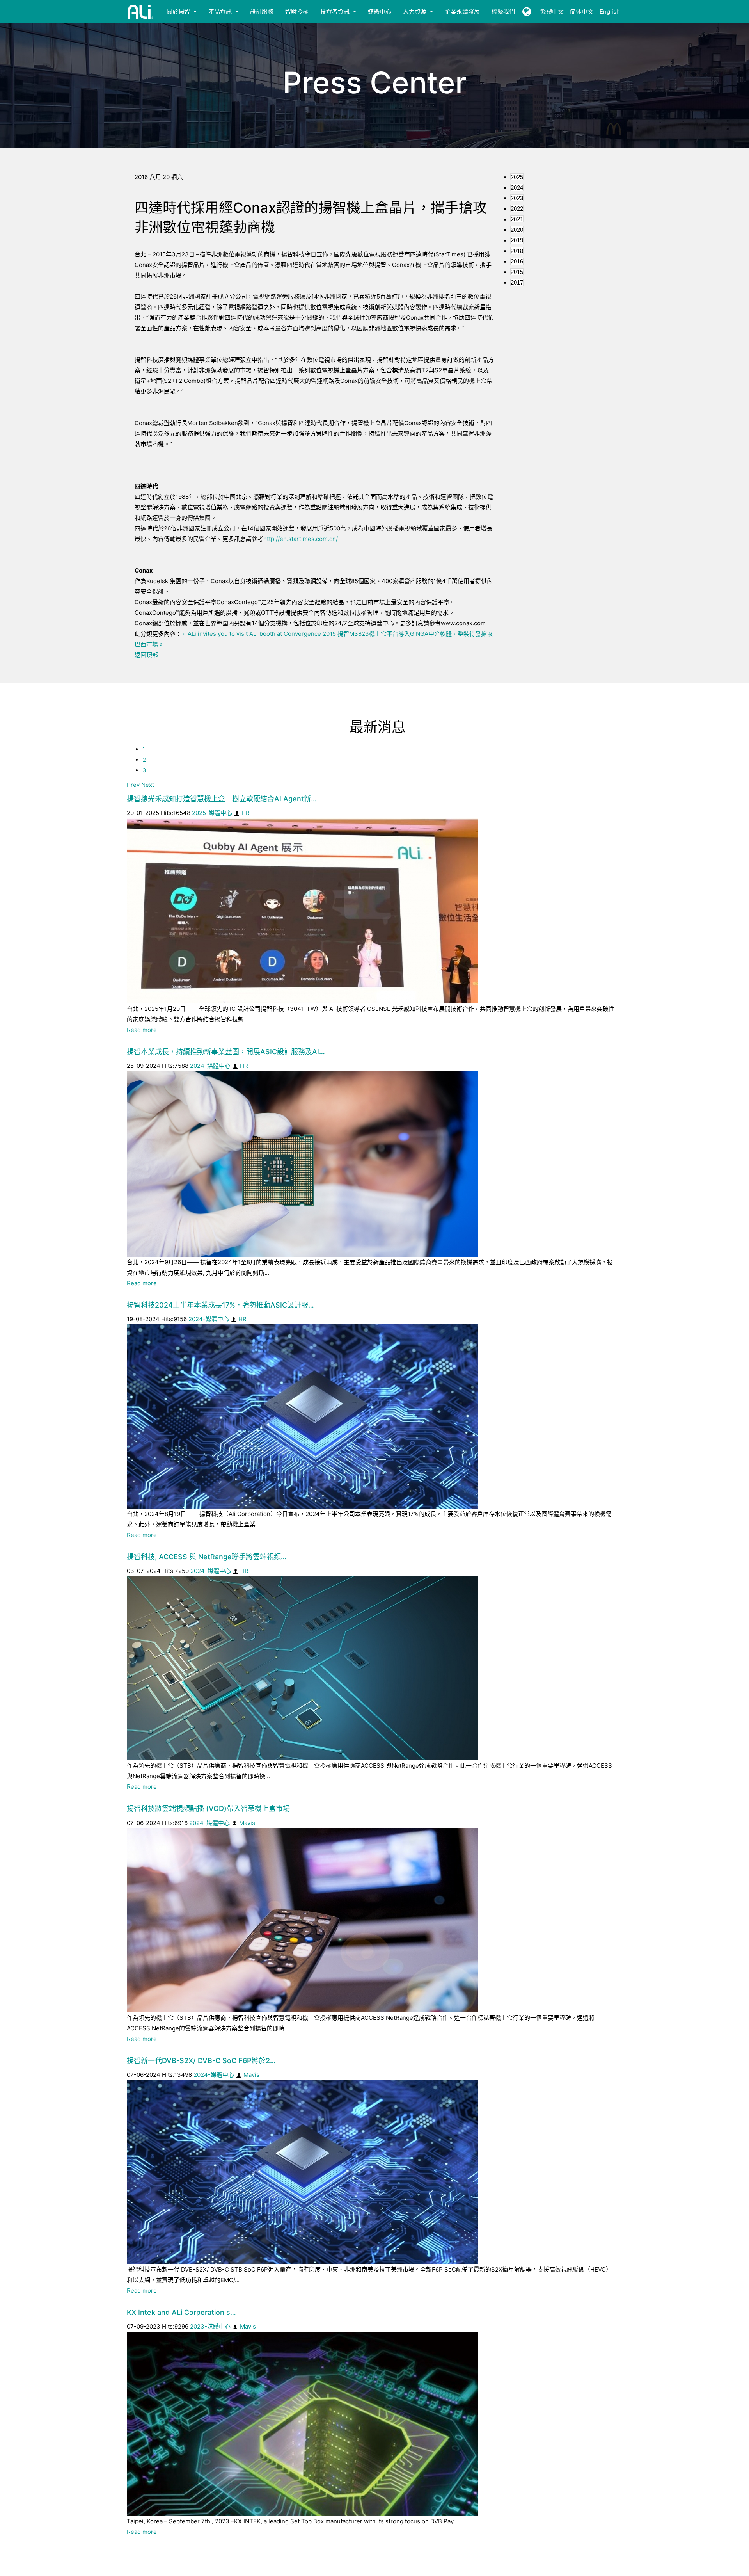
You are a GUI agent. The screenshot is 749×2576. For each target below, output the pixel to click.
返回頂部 (146, 655)
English (610, 12)
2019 (517, 240)
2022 (517, 209)
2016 (517, 261)
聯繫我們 (503, 12)
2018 (517, 251)
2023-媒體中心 (210, 2326)
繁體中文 (552, 12)
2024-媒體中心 (210, 1066)
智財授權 (297, 12)
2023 (517, 198)
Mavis (247, 1823)
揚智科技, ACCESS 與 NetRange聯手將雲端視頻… (207, 1557)
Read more (142, 1030)
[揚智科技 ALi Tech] (141, 12)
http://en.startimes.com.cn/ (301, 539)
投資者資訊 (336, 12)
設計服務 (262, 12)
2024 (517, 188)
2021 (517, 219)
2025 (517, 177)
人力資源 (415, 12)
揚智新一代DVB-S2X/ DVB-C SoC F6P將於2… (201, 2061)
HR (246, 813)
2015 (517, 272)
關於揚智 (179, 12)
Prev (133, 785)
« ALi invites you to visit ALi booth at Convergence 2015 (259, 634)
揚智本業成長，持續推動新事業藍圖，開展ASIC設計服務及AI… (226, 1052)
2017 (517, 282)
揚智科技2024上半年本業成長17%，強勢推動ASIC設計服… (220, 1305)
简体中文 (582, 12)
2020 (517, 230)
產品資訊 (221, 12)
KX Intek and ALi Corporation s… (181, 2312)
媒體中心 (380, 12)
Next (148, 785)
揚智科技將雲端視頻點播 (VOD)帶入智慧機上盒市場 (208, 1808)
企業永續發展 (462, 12)
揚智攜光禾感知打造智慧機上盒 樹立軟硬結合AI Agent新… (222, 799)
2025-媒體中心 (212, 813)
